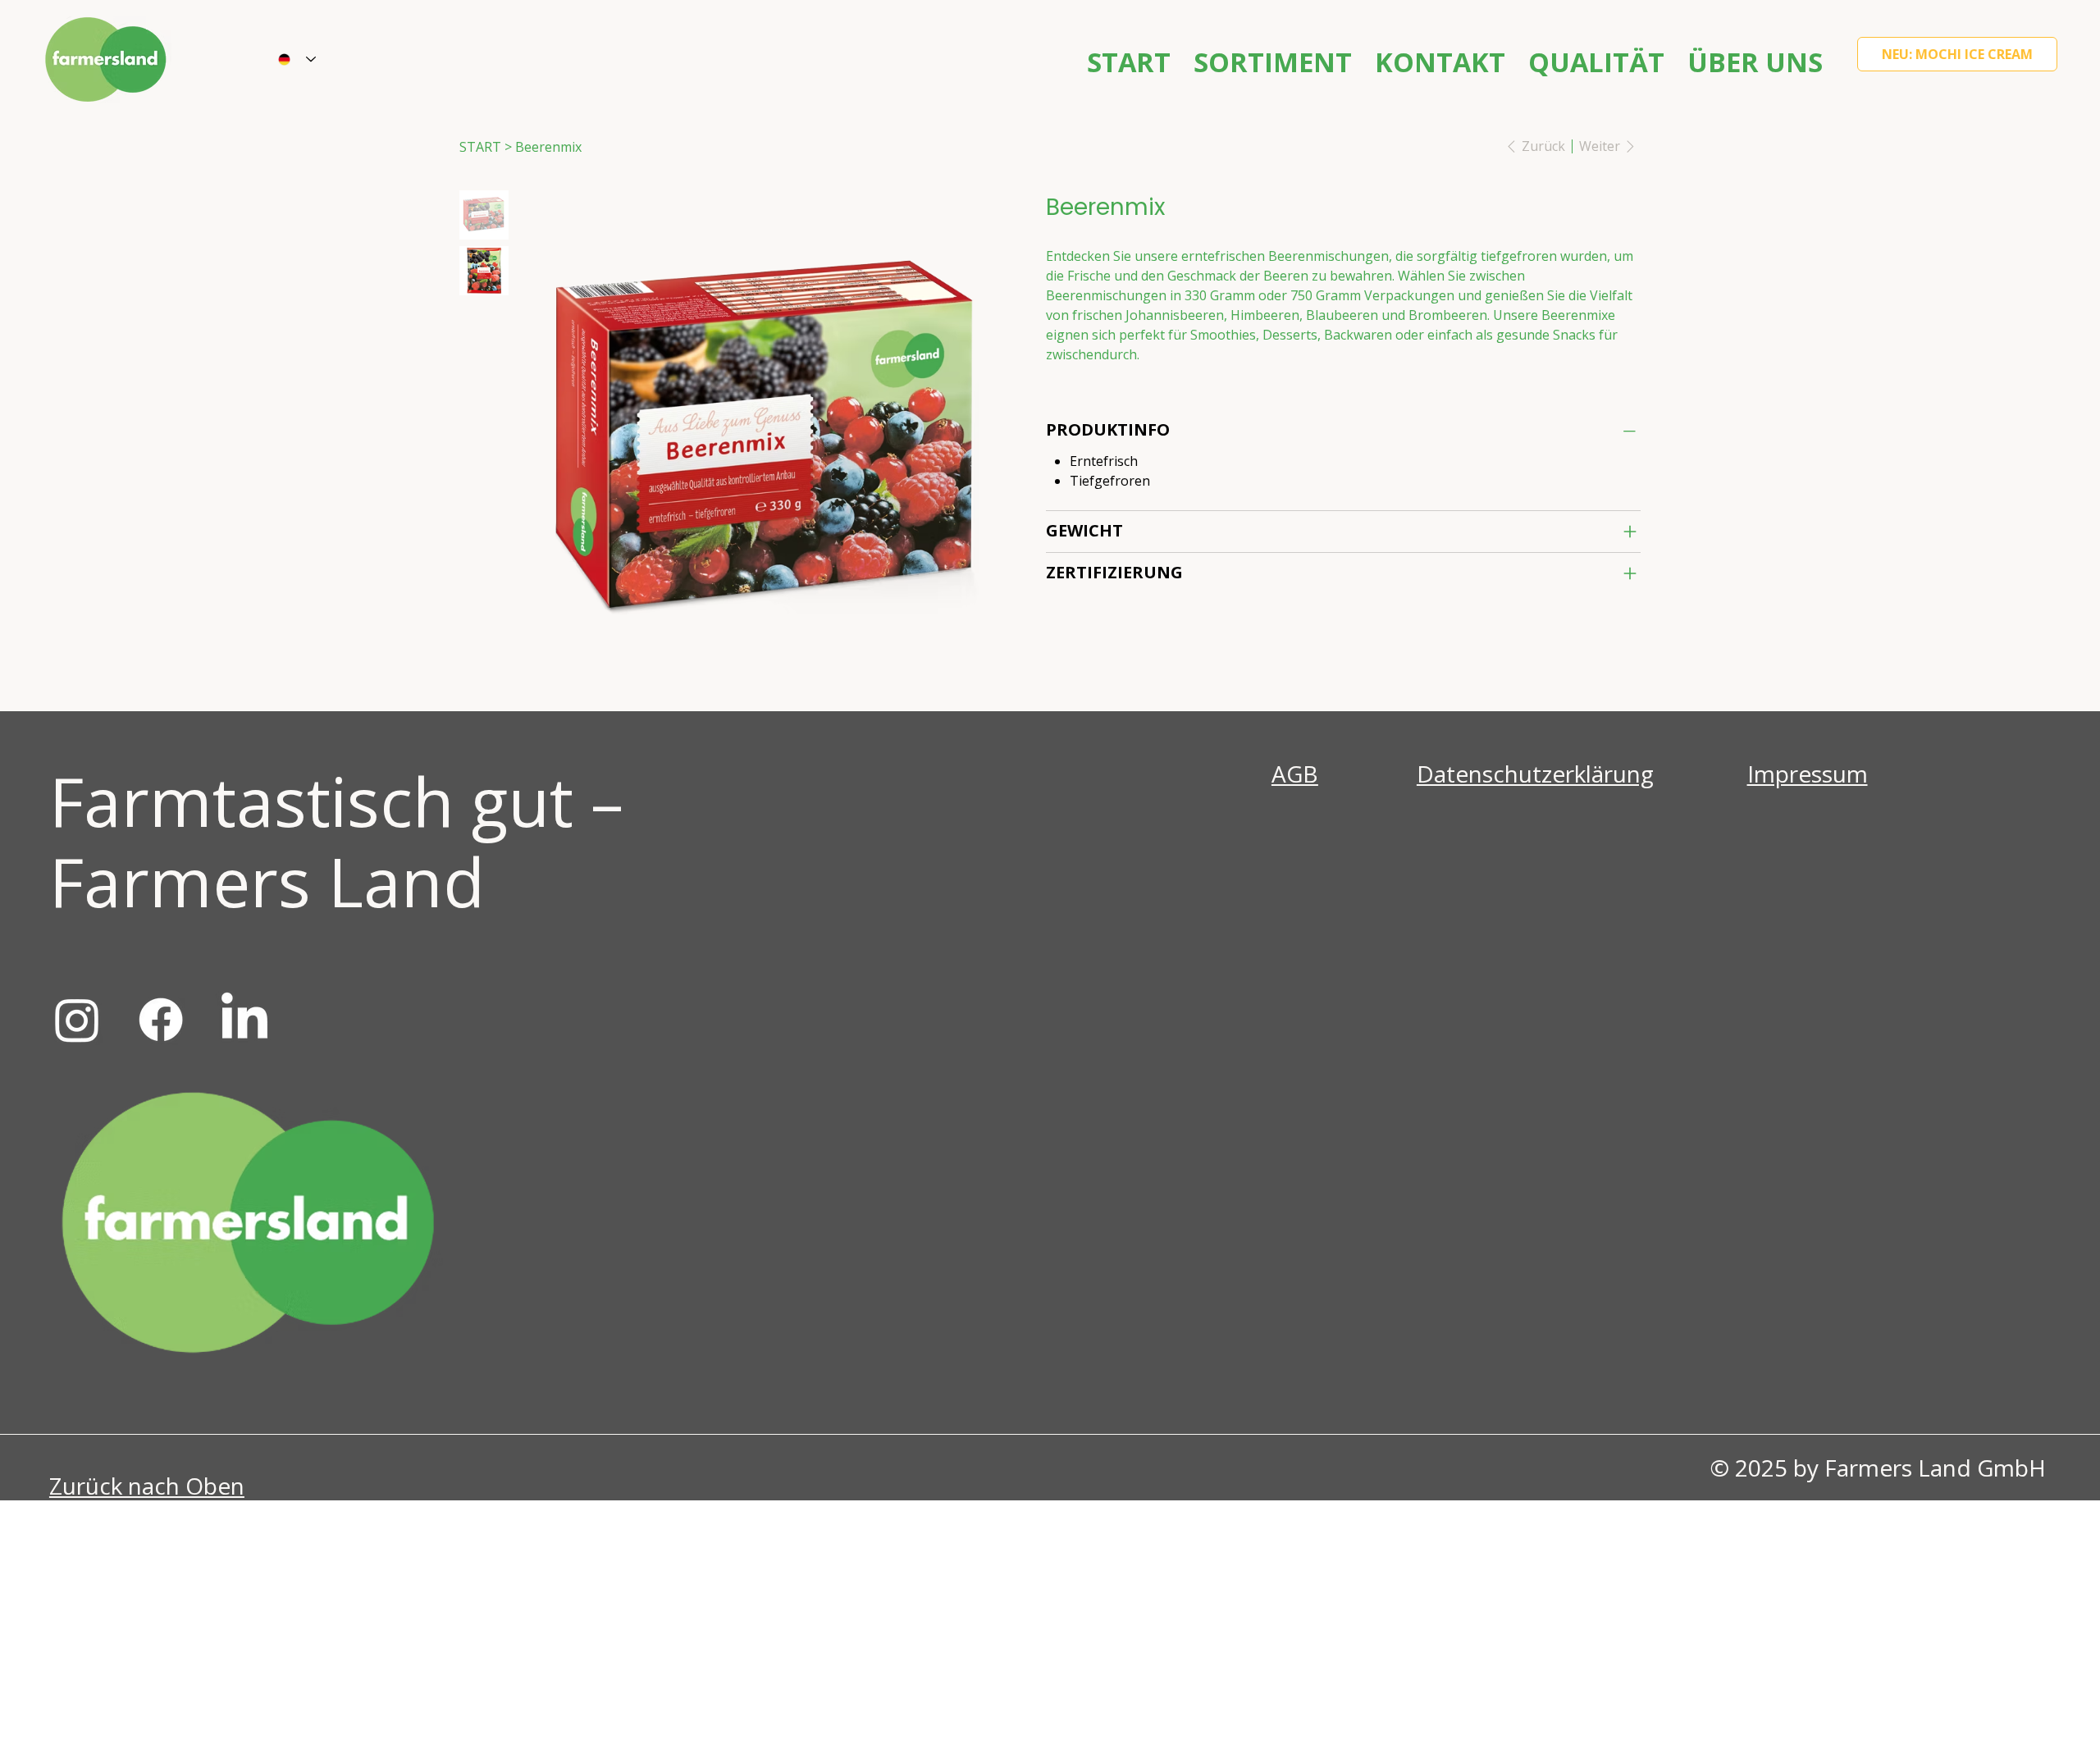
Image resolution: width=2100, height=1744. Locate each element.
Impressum (1808, 774)
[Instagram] (77, 1020)
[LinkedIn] (244, 1020)
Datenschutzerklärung (1535, 774)
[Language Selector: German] (297, 60)
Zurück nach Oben (147, 1486)
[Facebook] (161, 1020)
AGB (1295, 774)
